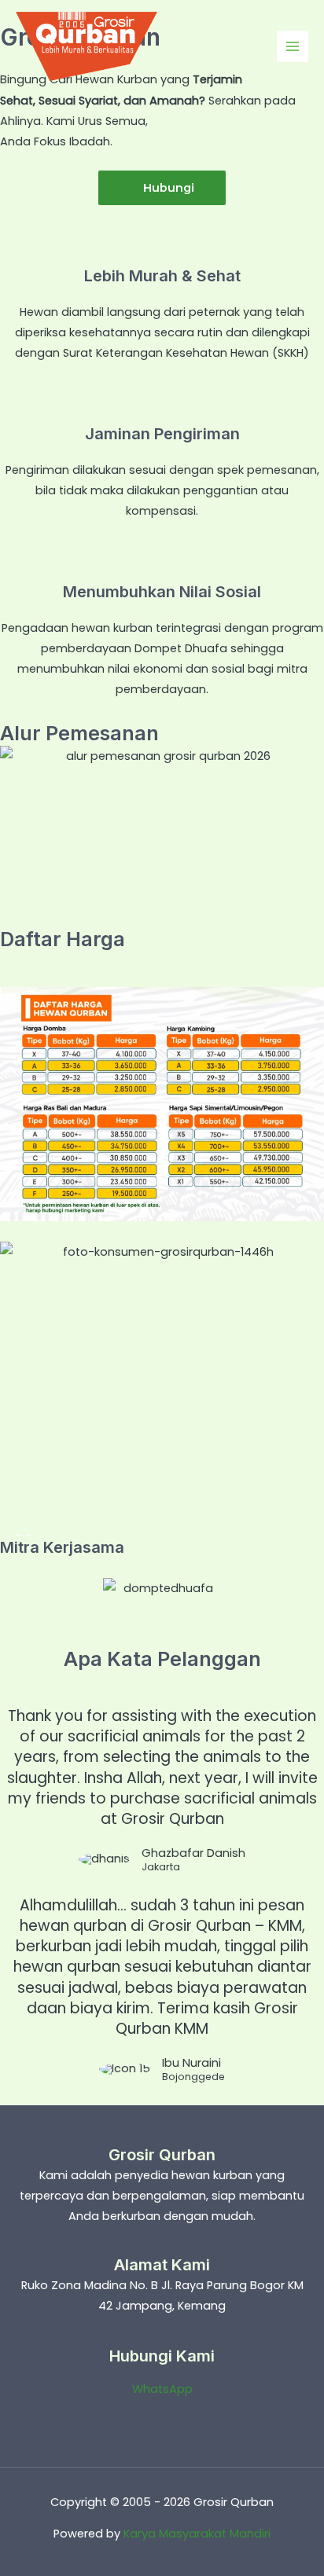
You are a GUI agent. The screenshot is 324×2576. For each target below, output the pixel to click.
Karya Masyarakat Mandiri (197, 2534)
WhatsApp (162, 2389)
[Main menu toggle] (293, 46)
